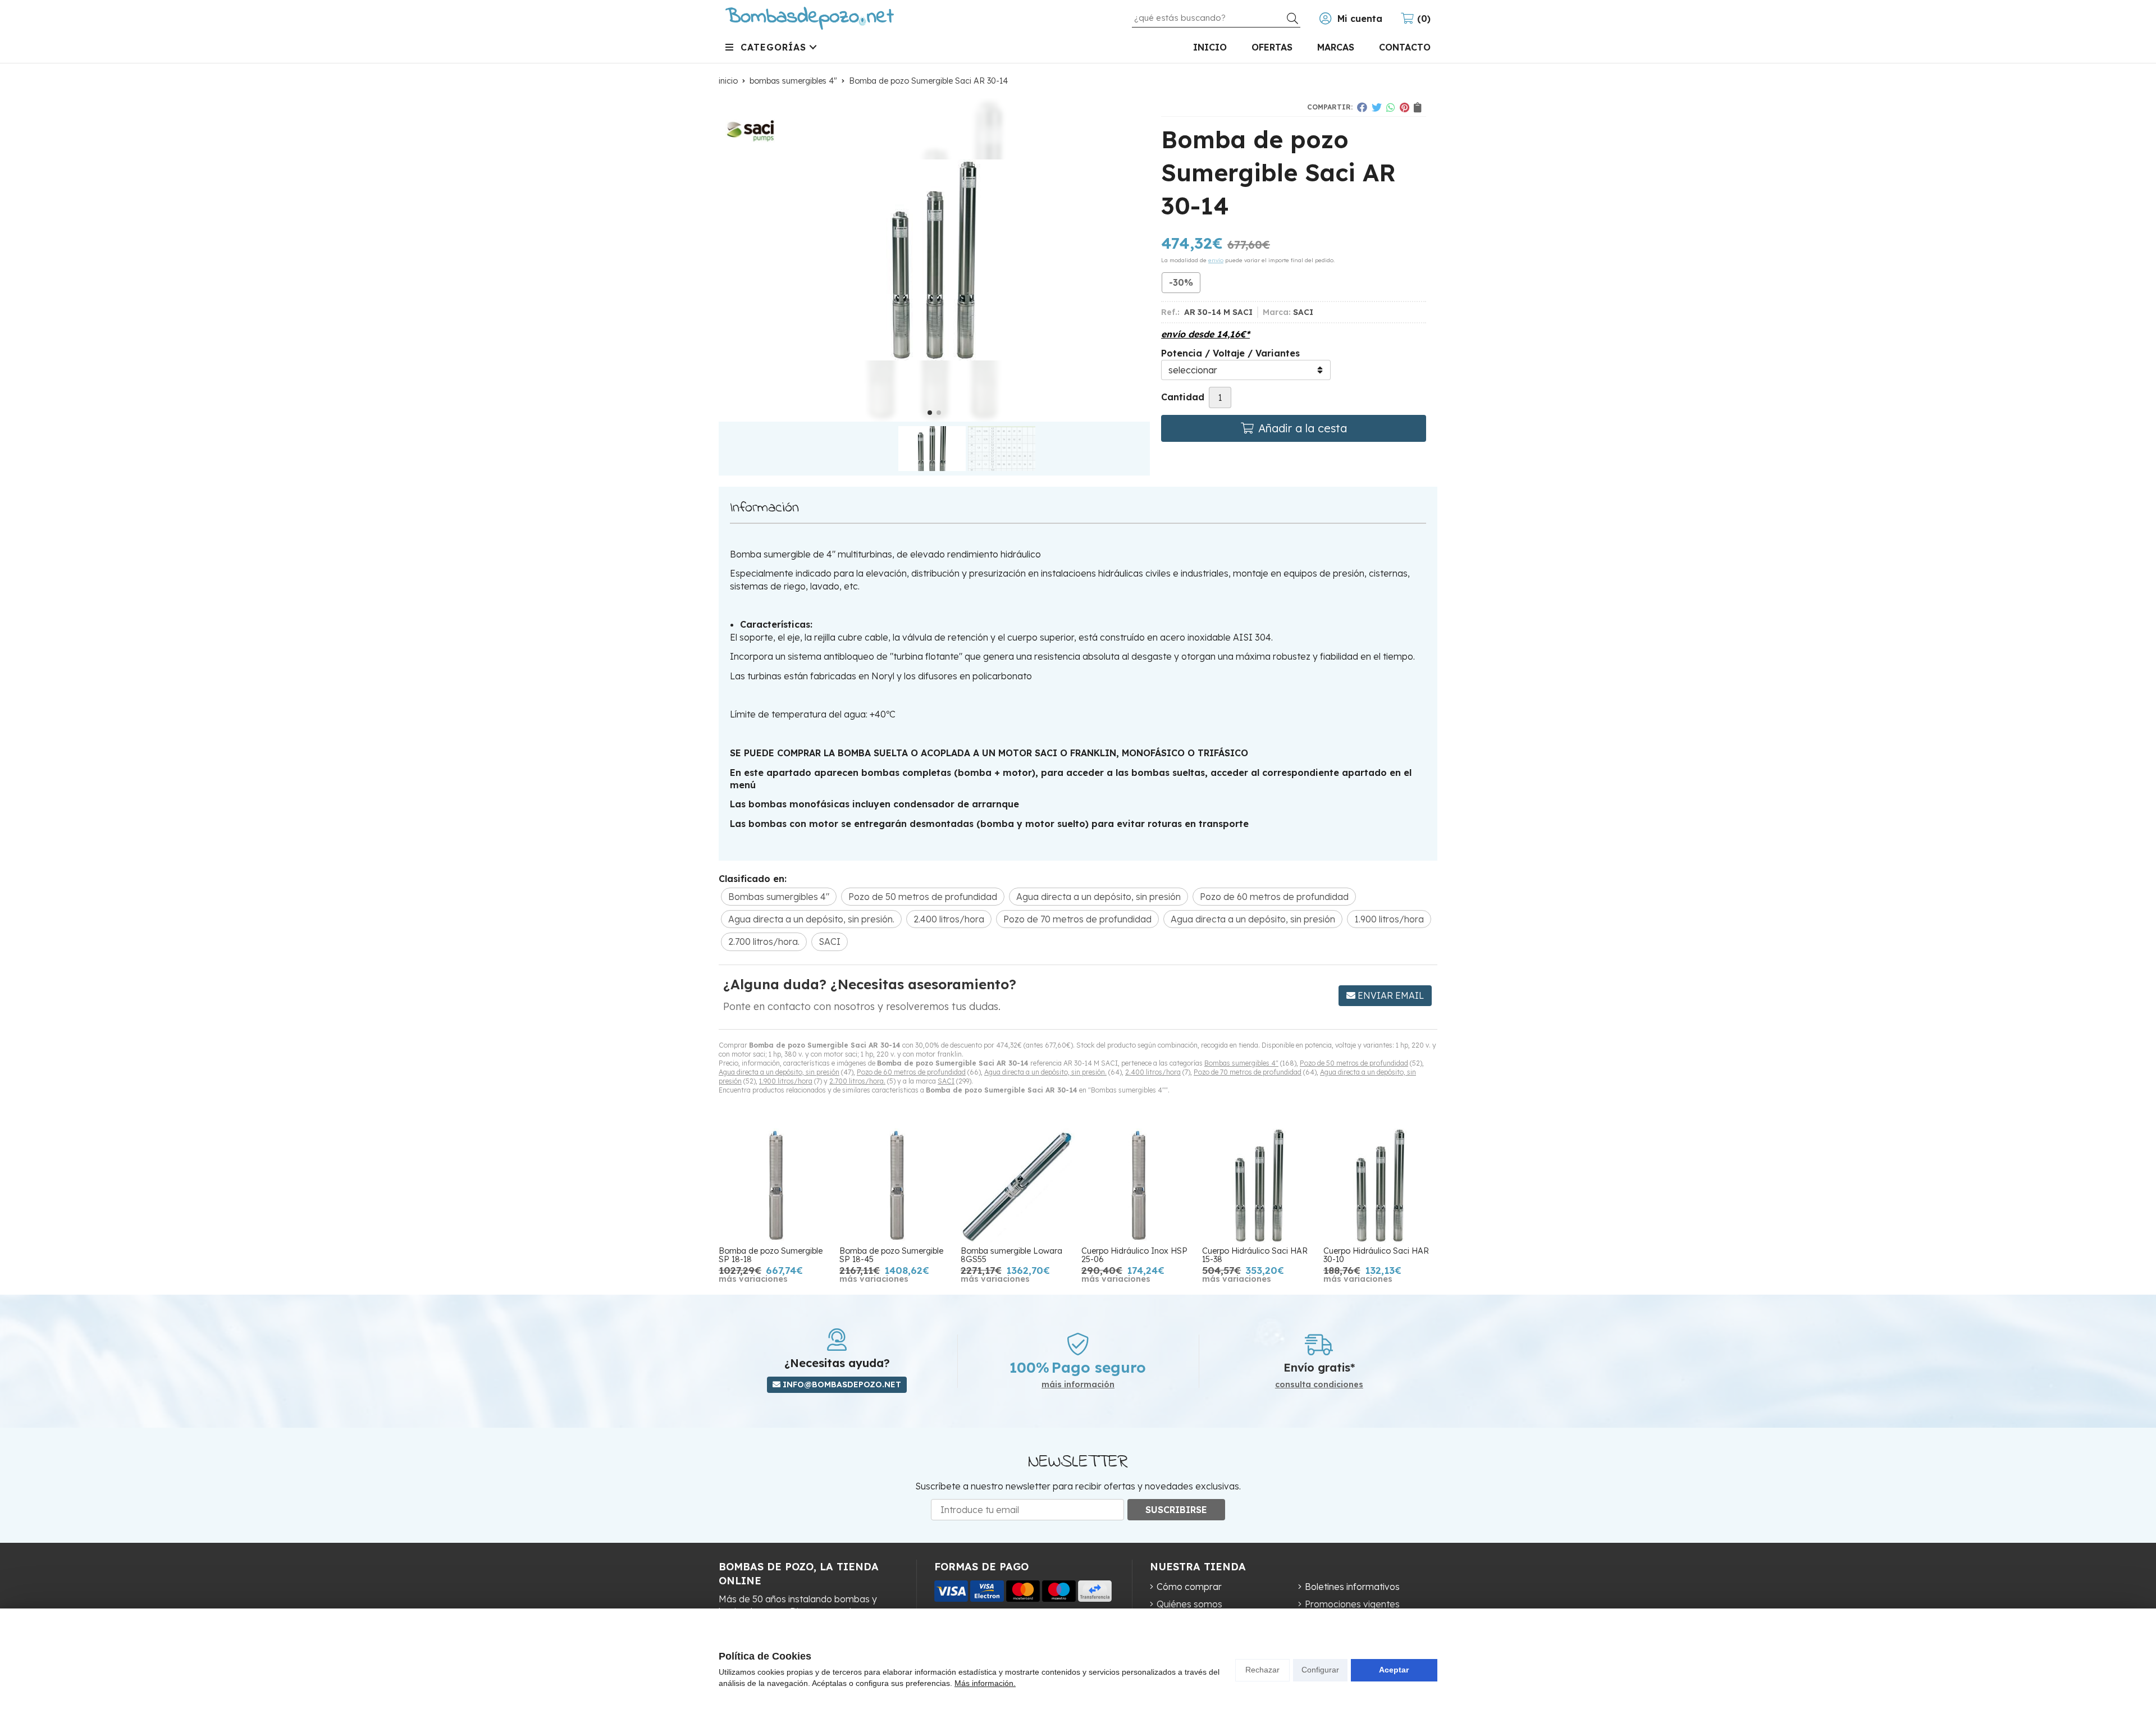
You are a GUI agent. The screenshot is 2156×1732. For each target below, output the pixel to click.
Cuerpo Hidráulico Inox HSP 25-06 (1134, 1255)
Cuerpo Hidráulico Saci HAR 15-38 (1255, 1255)
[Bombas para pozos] (810, 18)
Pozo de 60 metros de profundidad (911, 1072)
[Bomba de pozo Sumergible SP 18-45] (896, 1185)
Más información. (985, 1683)
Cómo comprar (1189, 1587)
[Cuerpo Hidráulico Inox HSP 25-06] (1138, 1185)
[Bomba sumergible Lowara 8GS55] (1018, 1185)
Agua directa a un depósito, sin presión (779, 1072)
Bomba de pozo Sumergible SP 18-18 (771, 1255)
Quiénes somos (1189, 1604)
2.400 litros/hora (1153, 1072)
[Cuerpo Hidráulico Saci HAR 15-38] (1259, 1185)
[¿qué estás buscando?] (1216, 17)
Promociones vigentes (1352, 1604)
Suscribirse (1176, 1510)
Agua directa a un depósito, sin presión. (1045, 1072)
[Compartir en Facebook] (1362, 107)
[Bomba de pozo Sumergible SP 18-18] (776, 1185)
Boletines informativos (1352, 1587)
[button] (930, 413)
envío (1216, 260)
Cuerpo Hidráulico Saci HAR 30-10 (1376, 1255)
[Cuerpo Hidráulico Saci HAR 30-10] (1380, 1185)
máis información (1078, 1385)
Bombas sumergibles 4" (1241, 1063)
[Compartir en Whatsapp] (1391, 107)
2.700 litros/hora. (857, 1081)
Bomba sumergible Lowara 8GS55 (1011, 1255)
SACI (946, 1081)
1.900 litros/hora (786, 1081)
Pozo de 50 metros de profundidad (1354, 1063)
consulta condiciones (1319, 1385)
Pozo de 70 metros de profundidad (1248, 1072)
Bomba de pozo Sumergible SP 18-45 (891, 1255)
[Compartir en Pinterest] (1404, 107)
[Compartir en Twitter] (1377, 107)
